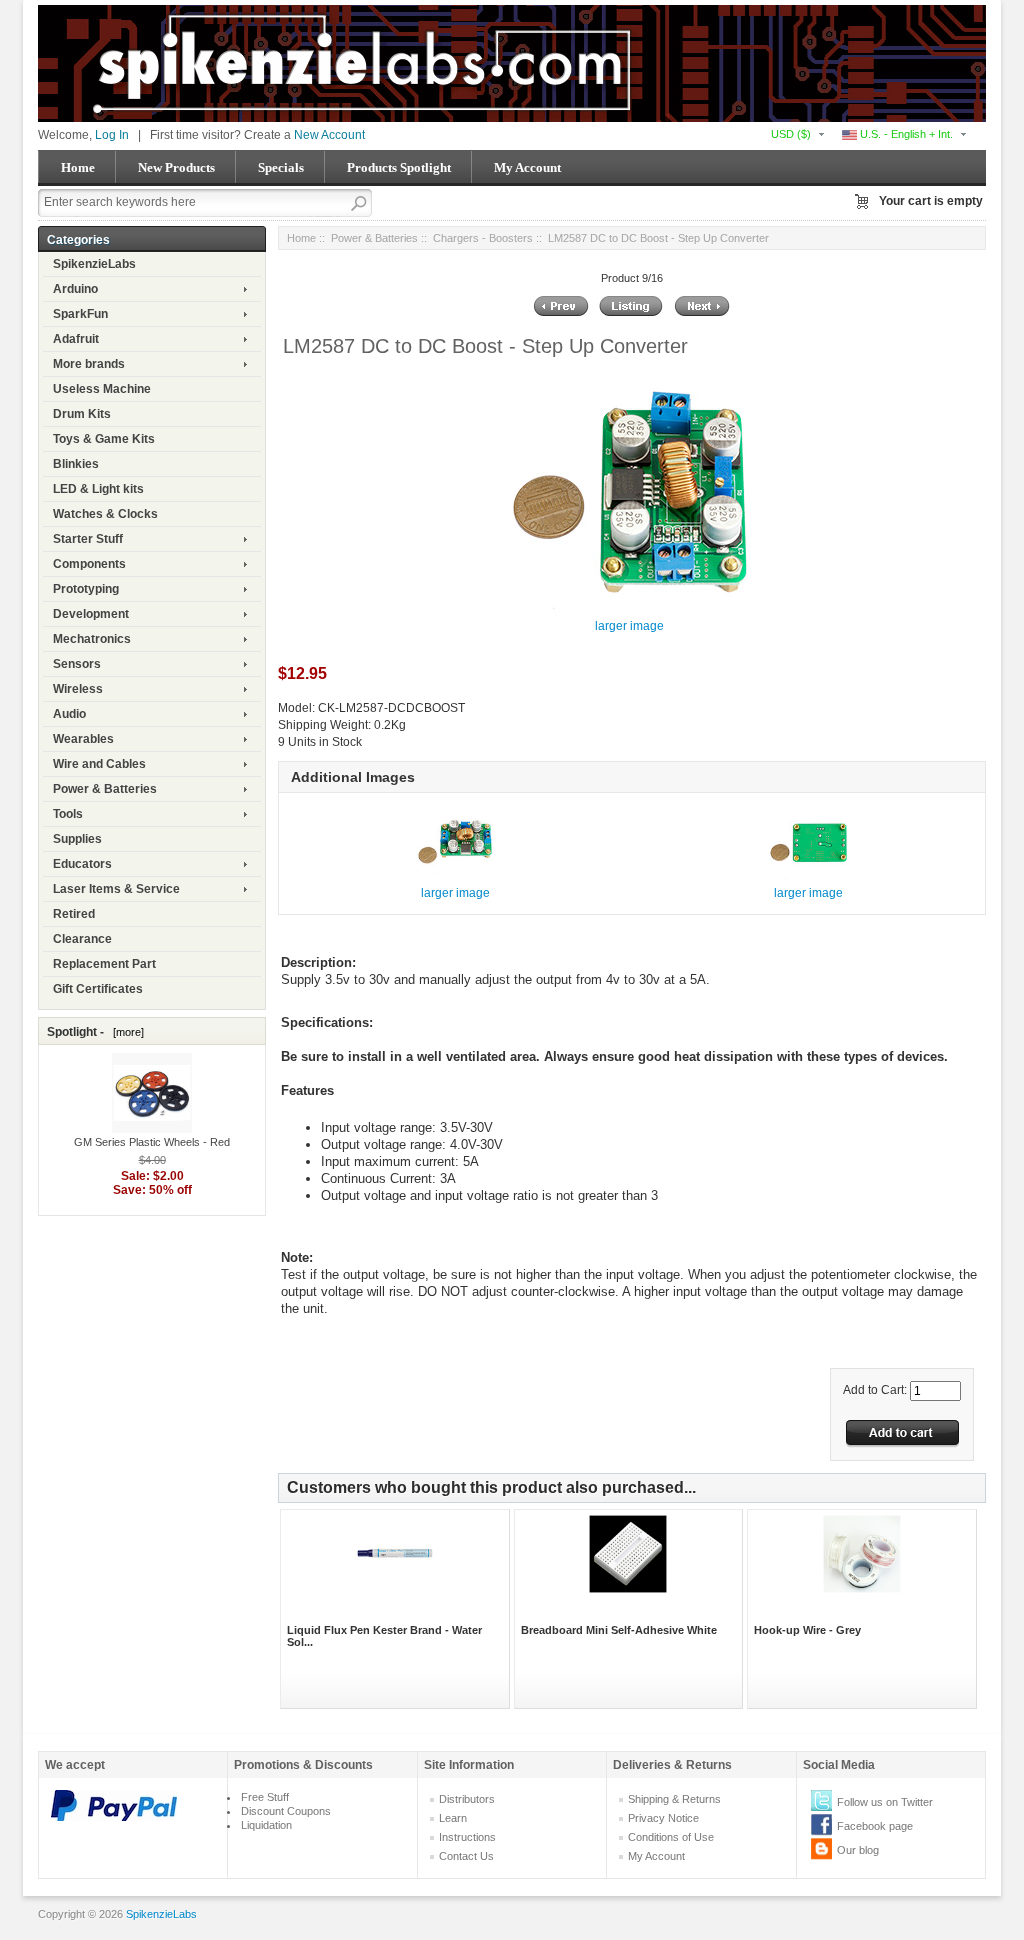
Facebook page (875, 1826)
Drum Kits (82, 414)
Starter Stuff (88, 539)
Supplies (77, 839)
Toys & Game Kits (104, 439)
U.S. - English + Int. (905, 134)
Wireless (78, 689)
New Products (176, 167)
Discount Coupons (286, 1811)
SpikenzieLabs (94, 264)
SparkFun (80, 314)
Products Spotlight (399, 167)
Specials (281, 167)
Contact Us (466, 1856)
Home (78, 167)
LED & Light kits (98, 489)
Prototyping (86, 589)
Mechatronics (92, 639)
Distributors (467, 1799)
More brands (89, 364)
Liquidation (266, 1825)
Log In (112, 135)
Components (89, 564)
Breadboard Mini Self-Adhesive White (619, 1630)
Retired (74, 914)
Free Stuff (265, 1797)
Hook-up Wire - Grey (807, 1630)
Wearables (83, 739)
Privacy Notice (663, 1818)
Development (91, 614)
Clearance (82, 939)
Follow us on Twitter (885, 1802)
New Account (329, 135)
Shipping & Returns (674, 1799)
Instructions (467, 1837)
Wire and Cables (99, 764)
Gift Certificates (98, 989)
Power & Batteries (105, 789)
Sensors (77, 664)
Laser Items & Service (116, 889)
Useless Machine (102, 389)
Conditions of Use (671, 1837)
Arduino (75, 289)
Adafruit (76, 339)
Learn (453, 1818)
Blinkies (76, 464)
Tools (68, 814)
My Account (527, 167)
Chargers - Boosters (483, 238)
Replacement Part (104, 964)
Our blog (858, 1850)
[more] (125, 1032)
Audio (69, 714)
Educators (82, 864)
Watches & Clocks (105, 514)
